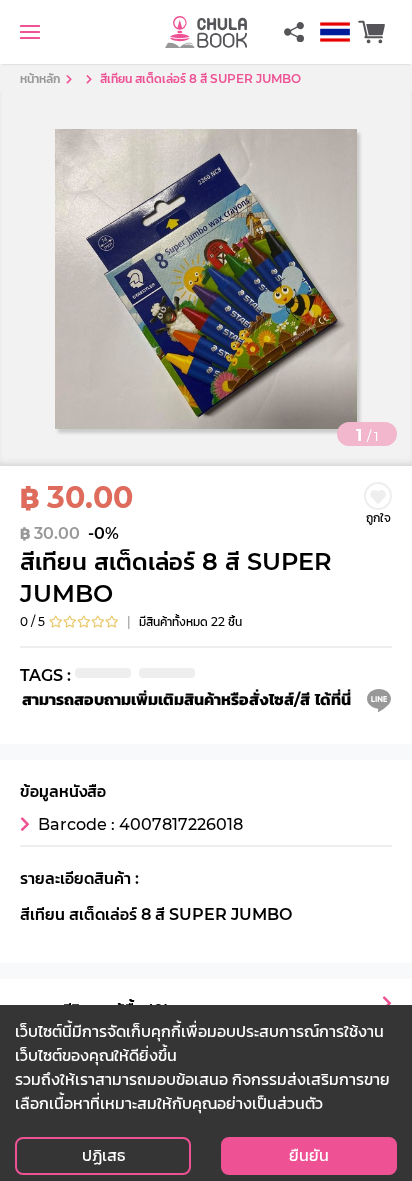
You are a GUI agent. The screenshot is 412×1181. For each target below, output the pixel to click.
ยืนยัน (309, 1155)
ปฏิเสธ (103, 1155)
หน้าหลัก (40, 78)
